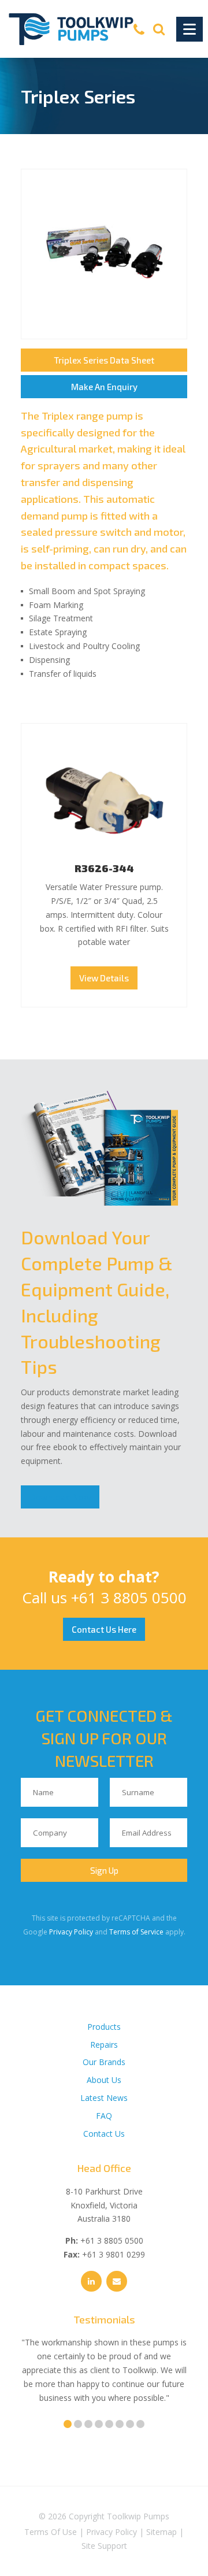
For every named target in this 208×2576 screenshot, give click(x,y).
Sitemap (161, 2532)
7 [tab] (130, 2424)
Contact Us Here (104, 1629)
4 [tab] (99, 2424)
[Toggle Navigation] (190, 29)
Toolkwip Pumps (138, 2516)
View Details (104, 978)
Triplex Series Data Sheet (104, 360)
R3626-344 (104, 868)
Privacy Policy (71, 1932)
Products (104, 2027)
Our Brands (104, 2062)
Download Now (60, 1497)
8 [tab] (140, 2424)
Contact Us (104, 2134)
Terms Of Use (51, 2532)
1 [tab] (68, 2424)
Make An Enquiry (104, 387)
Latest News (104, 2098)
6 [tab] (120, 2424)
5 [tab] (109, 2424)
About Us (104, 2080)
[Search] (159, 29)
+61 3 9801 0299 (114, 2254)
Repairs (104, 2045)
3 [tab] (88, 2424)
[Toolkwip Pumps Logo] (71, 29)
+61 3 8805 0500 (129, 1598)
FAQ (104, 2116)
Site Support (104, 2546)
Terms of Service (136, 1932)
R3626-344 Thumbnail (104, 797)
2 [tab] (78, 2424)
